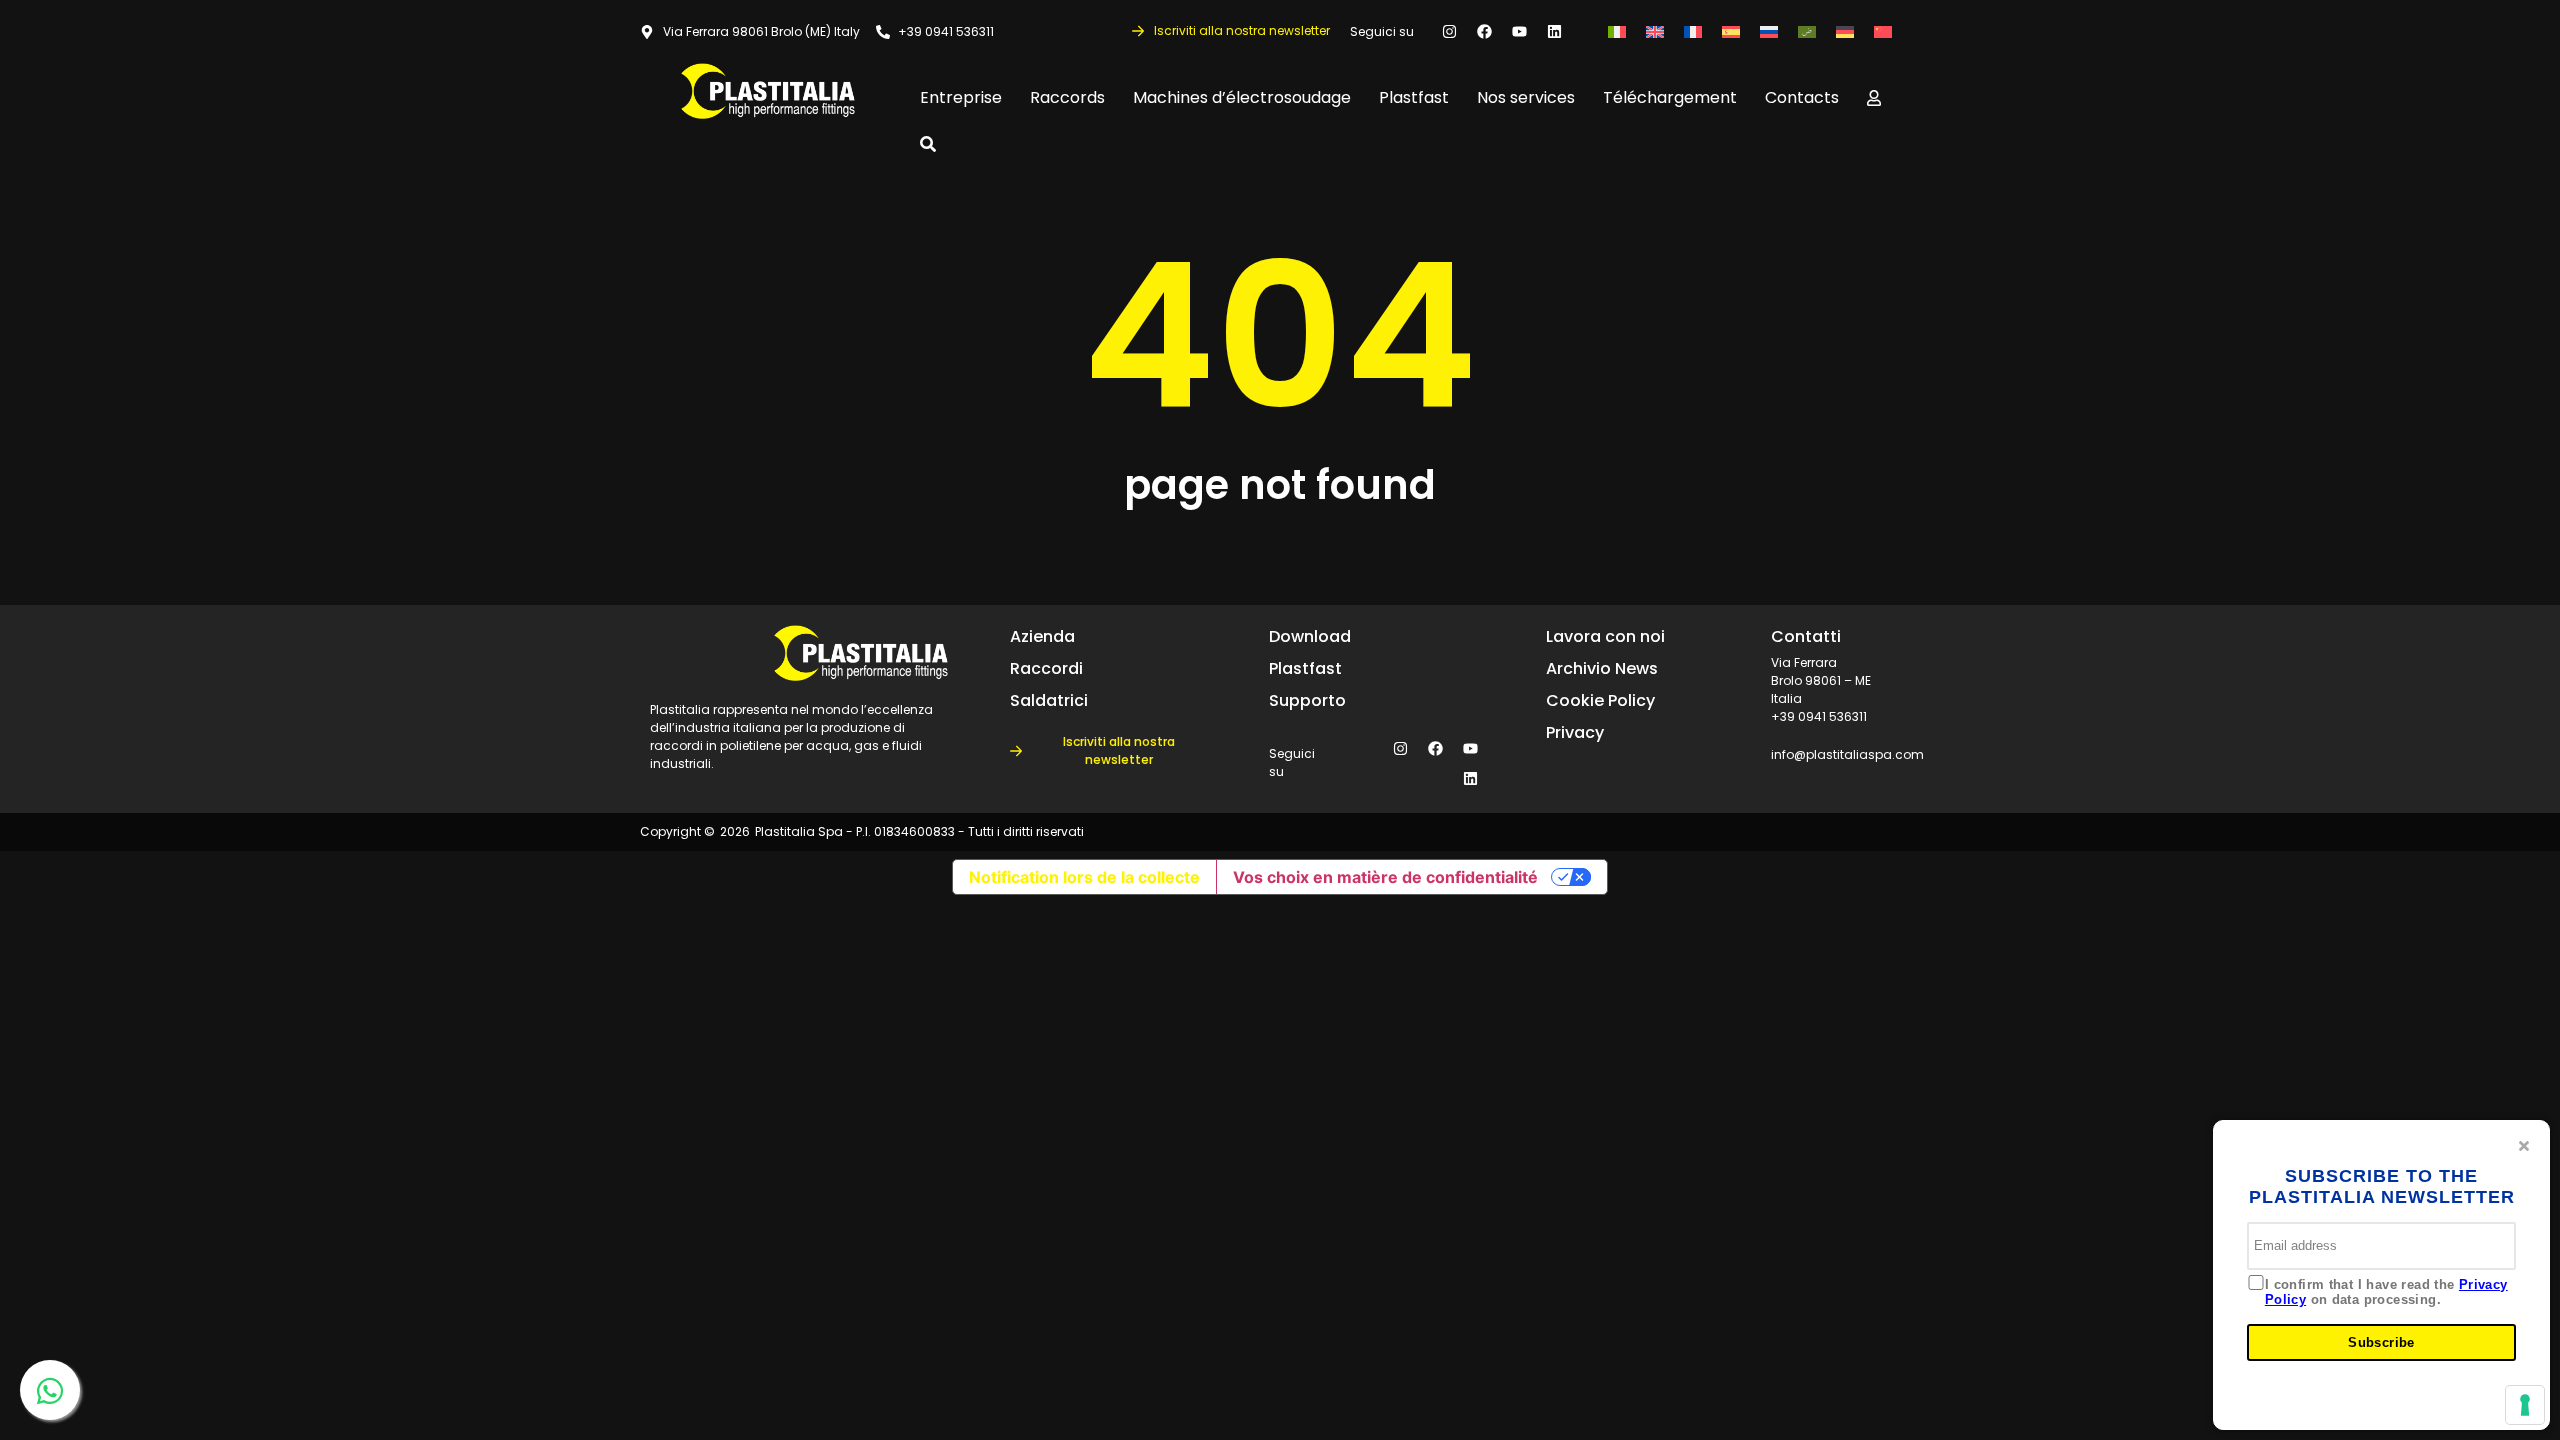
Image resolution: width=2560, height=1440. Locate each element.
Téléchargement (1670, 97)
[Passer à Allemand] (1845, 31)
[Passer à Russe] (1769, 31)
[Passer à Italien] (1617, 31)
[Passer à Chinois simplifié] (1883, 31)
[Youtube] (1519, 32)
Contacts (1802, 97)
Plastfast (1414, 97)
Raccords (1067, 97)
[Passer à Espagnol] (1731, 31)
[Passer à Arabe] (1807, 31)
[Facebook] (1484, 32)
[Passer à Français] (1693, 31)
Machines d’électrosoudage (1242, 97)
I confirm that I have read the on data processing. (2386, 1292)
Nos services (1526, 97)
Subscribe (2381, 1342)
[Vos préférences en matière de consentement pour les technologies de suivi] (2525, 1405)
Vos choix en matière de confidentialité (1385, 877)
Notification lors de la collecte (1084, 877)
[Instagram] (1449, 32)
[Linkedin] (1554, 32)
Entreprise (961, 97)
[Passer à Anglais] (1655, 31)
